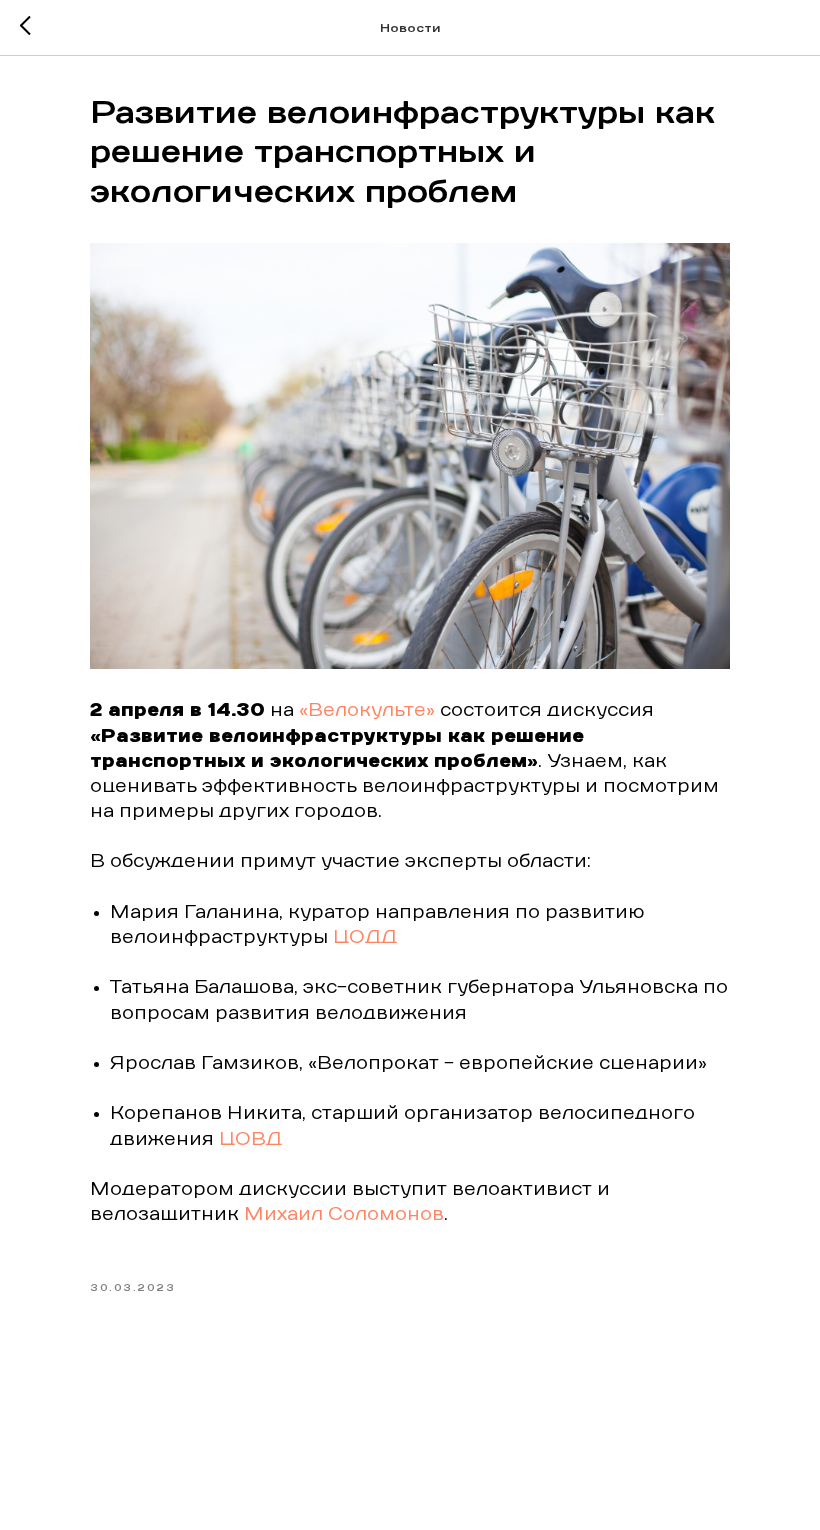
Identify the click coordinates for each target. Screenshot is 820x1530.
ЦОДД (365, 938)
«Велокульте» (367, 711)
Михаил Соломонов (344, 1215)
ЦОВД (250, 1140)
